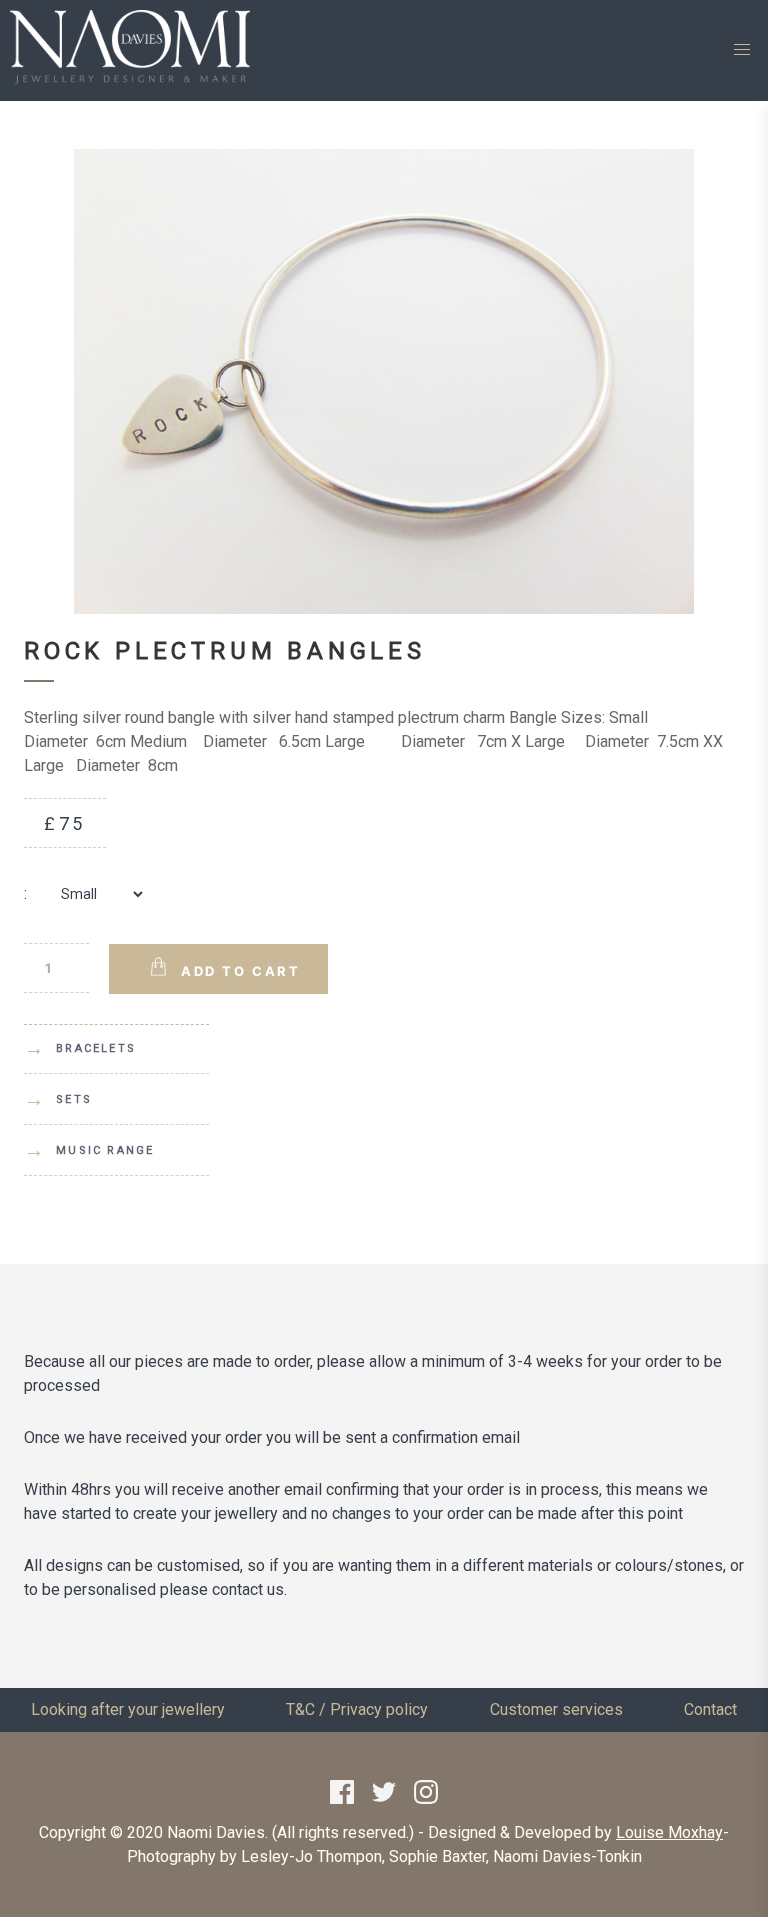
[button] (742, 50)
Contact (710, 1709)
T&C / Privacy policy (357, 1709)
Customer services (556, 1709)
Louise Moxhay (669, 1832)
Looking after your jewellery (128, 1709)
